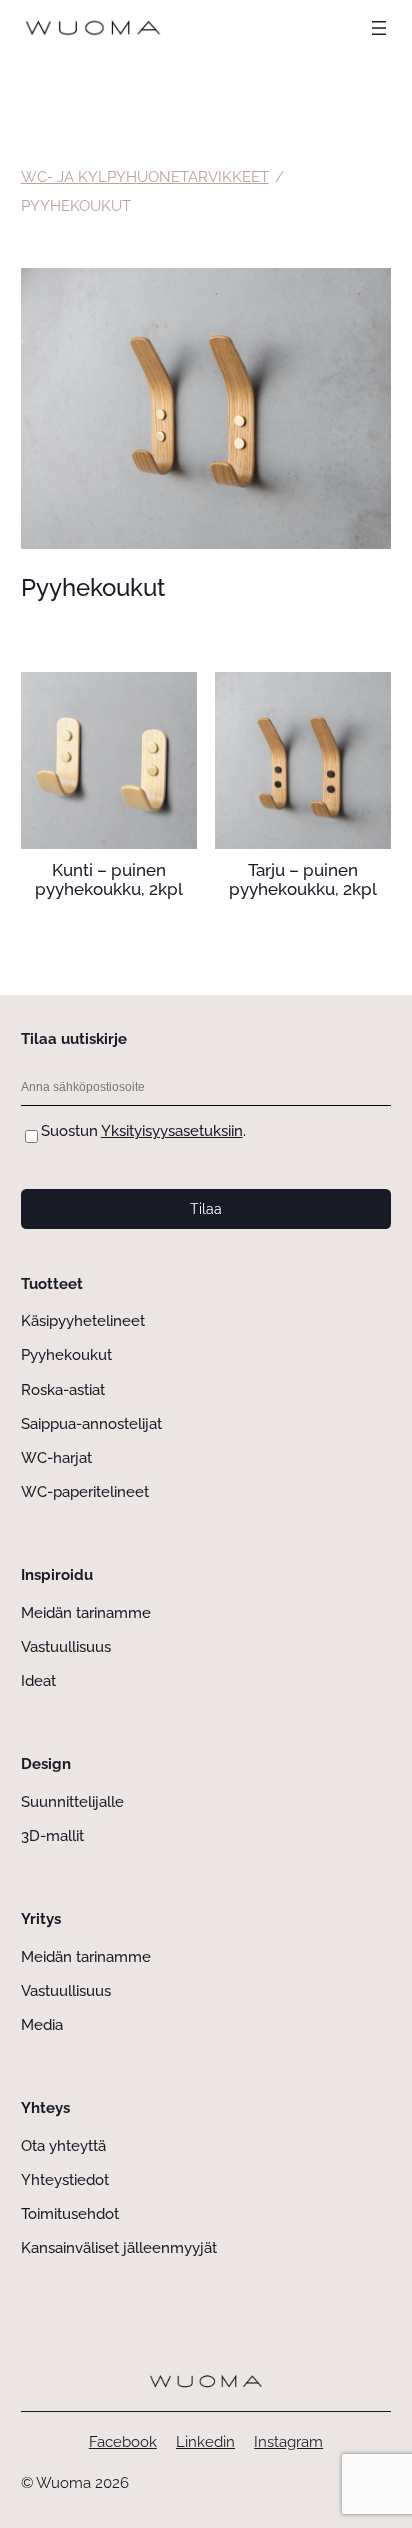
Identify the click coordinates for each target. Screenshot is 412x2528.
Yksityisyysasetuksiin (172, 1131)
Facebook (123, 2442)
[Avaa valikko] (379, 28)
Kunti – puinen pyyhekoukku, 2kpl (109, 880)
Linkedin (205, 2442)
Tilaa (206, 1209)
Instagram (288, 2442)
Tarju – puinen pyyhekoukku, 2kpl (303, 880)
